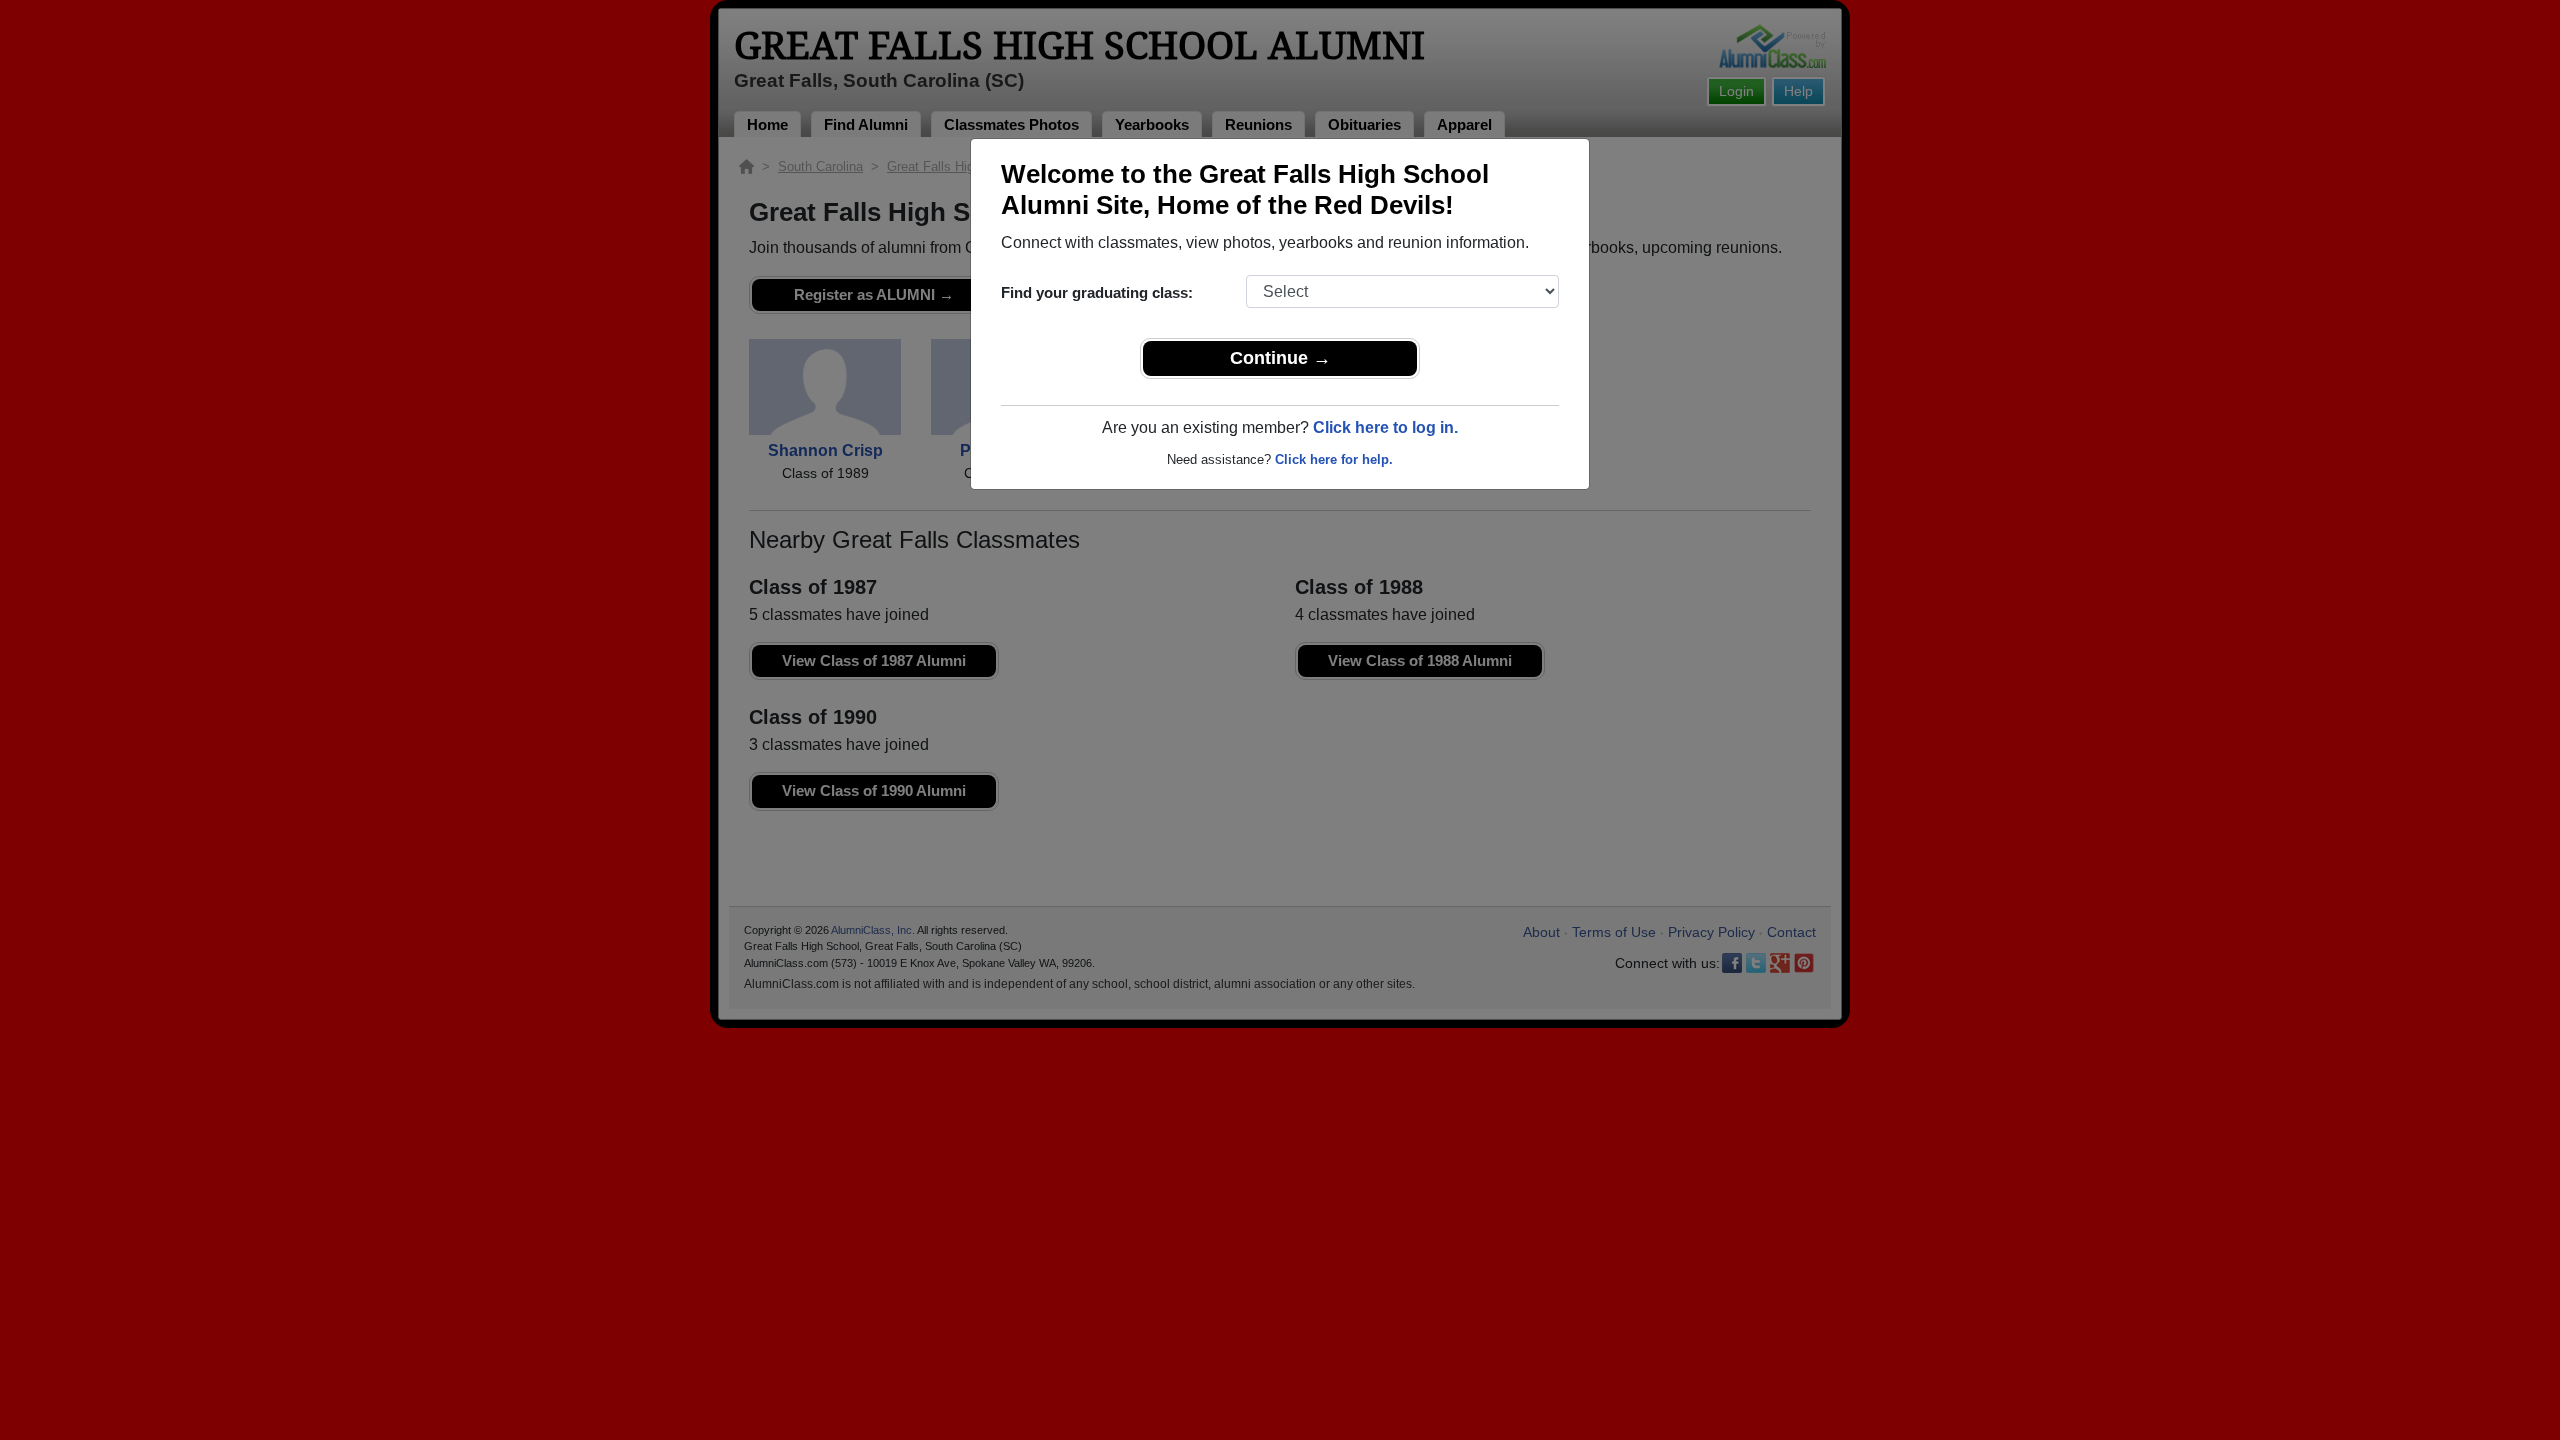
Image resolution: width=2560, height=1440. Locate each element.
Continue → (1280, 358)
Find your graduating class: (1097, 292)
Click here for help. (1334, 459)
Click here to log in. (1385, 427)
